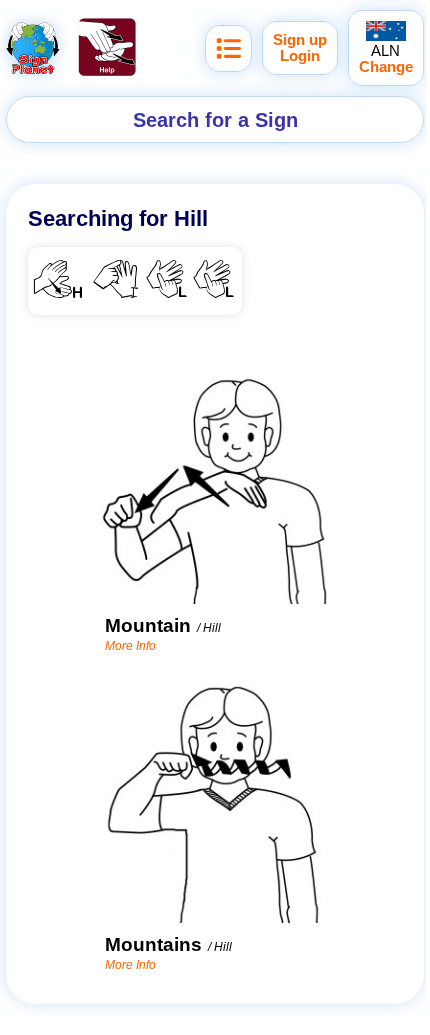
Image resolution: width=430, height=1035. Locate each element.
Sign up (300, 40)
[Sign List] (228, 48)
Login (300, 56)
